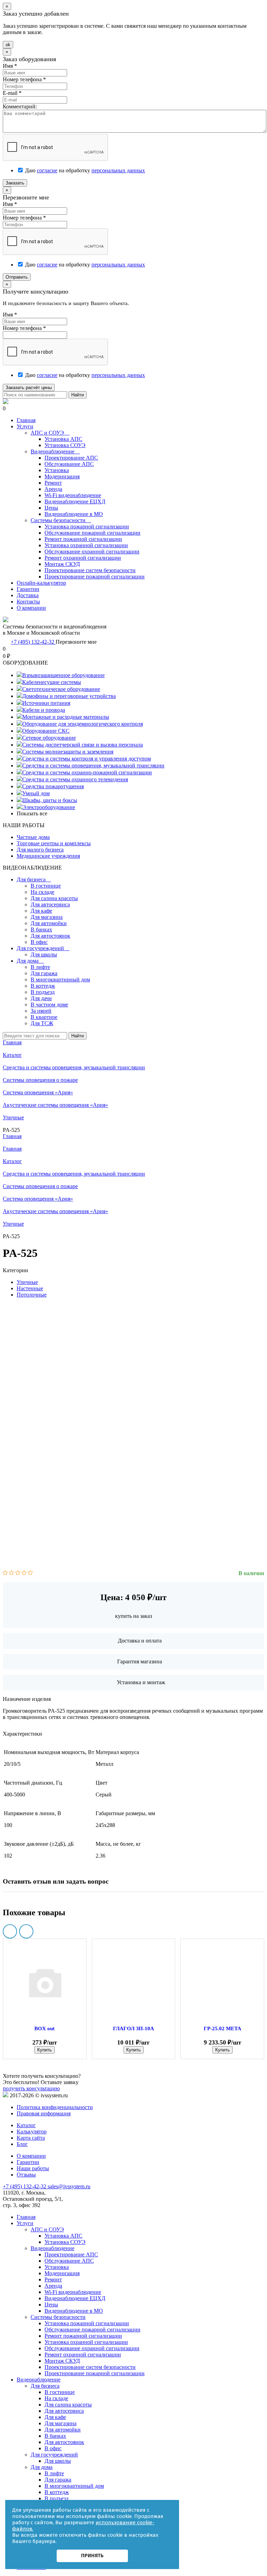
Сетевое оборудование (49, 738)
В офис (39, 942)
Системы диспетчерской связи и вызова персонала (83, 745)
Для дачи (41, 998)
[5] (30, 1573)
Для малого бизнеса (40, 850)
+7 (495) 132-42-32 (33, 642)
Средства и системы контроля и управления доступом (87, 759)
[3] (18, 1573)
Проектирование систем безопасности (90, 570)
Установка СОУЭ (65, 445)
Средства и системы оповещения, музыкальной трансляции (93, 766)
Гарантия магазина (140, 1661)
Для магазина (47, 917)
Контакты (28, 602)
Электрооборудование (49, 807)
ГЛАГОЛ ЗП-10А (133, 2028)
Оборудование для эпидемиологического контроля (83, 724)
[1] (5, 1573)
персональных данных (118, 170)
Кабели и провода (44, 710)
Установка (57, 470)
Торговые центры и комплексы (54, 843)
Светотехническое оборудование (61, 689)
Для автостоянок (50, 936)
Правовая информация (44, 2113)
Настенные (30, 1288)
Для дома (30, 961)
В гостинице (46, 886)
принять (92, 2556)
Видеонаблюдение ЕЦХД (75, 501)
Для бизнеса (34, 879)
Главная (26, 420)
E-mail (12, 93)
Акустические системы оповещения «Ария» (55, 1211)
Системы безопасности (61, 520)
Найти (78, 395)
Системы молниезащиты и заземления (68, 752)
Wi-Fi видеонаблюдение (73, 495)
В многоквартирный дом (60, 980)
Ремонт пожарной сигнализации (83, 539)
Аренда (53, 489)
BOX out (44, 2028)
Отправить (17, 277)
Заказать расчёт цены (29, 388)
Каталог (12, 1161)
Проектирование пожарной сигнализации (95, 577)
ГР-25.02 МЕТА (222, 2028)
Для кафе (41, 911)
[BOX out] (45, 1982)
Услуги (25, 426)
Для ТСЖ (42, 1023)
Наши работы (33, 2168)
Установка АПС (63, 439)
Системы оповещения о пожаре (40, 1186)
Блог (22, 2144)
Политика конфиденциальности (55, 2107)
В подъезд (43, 992)
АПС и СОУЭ (50, 433)
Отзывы (26, 2175)
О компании (31, 608)
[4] (24, 1573)
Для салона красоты (54, 898)
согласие (47, 170)
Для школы (44, 954)
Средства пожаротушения (53, 786)
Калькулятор (32, 2131)
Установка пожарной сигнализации (87, 526)
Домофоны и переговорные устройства (69, 696)
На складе (42, 892)
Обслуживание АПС (69, 464)
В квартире (44, 1017)
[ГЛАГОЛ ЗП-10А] (134, 1982)
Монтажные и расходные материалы (66, 717)
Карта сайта (31, 2138)
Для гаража (44, 973)
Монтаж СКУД (62, 564)
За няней (41, 1011)
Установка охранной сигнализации (86, 545)
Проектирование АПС (71, 458)
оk (8, 45)
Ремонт (53, 483)
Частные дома (33, 837)
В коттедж (43, 986)
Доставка (28, 595)
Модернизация (62, 476)
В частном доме (49, 1005)
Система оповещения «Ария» (38, 1199)
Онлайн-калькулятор (41, 583)
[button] (10, 1931)
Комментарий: (20, 106)
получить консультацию (31, 2088)
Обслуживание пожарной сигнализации (92, 533)
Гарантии (28, 589)
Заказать (15, 183)
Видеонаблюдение (55, 451)
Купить (44, 2050)
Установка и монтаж (141, 1682)
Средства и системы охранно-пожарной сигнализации (87, 772)
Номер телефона (24, 79)
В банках (41, 929)
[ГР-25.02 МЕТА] (222, 1982)
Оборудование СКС (46, 731)
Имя (10, 66)
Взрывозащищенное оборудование (63, 675)
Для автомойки (49, 923)
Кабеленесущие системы (52, 682)
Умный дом (36, 793)
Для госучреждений (43, 948)
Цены (51, 508)
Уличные (13, 1224)
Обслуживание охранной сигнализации (92, 552)
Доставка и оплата (140, 1641)
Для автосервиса (50, 904)
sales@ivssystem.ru (69, 2186)
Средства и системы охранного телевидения (75, 779)
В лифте (40, 967)
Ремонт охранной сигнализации (83, 558)
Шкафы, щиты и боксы (50, 800)
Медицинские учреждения (48, 856)
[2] (12, 1573)
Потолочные (32, 1295)
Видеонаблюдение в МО (74, 514)
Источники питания (46, 703)
